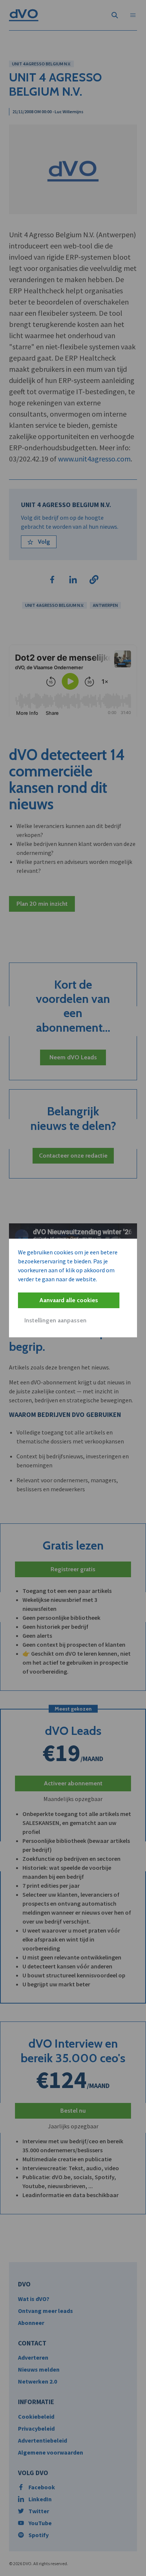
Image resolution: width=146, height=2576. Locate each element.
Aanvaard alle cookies (69, 1300)
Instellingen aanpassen (55, 1320)
